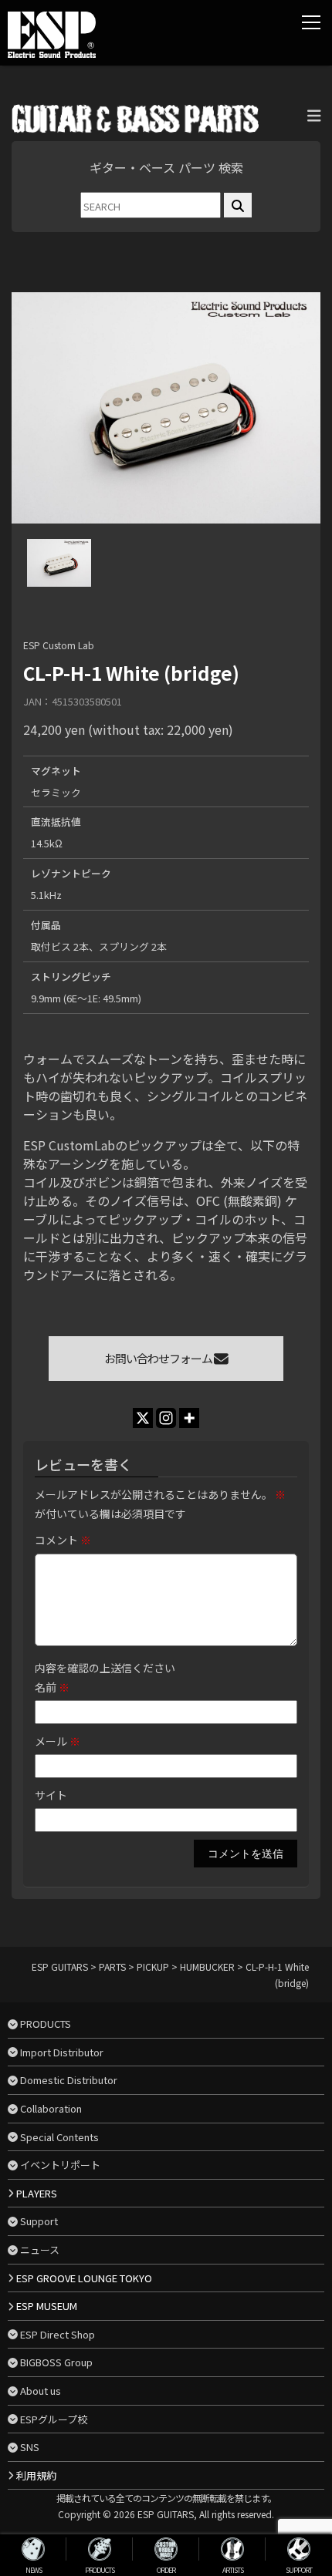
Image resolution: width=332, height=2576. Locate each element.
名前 (52, 1687)
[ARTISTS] (232, 2549)
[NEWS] (33, 2549)
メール (58, 1741)
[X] (143, 1418)
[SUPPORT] (299, 2549)
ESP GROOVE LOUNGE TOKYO (84, 2278)
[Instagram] (166, 1418)
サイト (51, 1795)
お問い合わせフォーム (159, 1358)
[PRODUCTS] (100, 2549)
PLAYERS (37, 2193)
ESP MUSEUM (47, 2306)
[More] (189, 1418)
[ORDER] (166, 2549)
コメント (63, 1540)
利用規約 (36, 2475)
